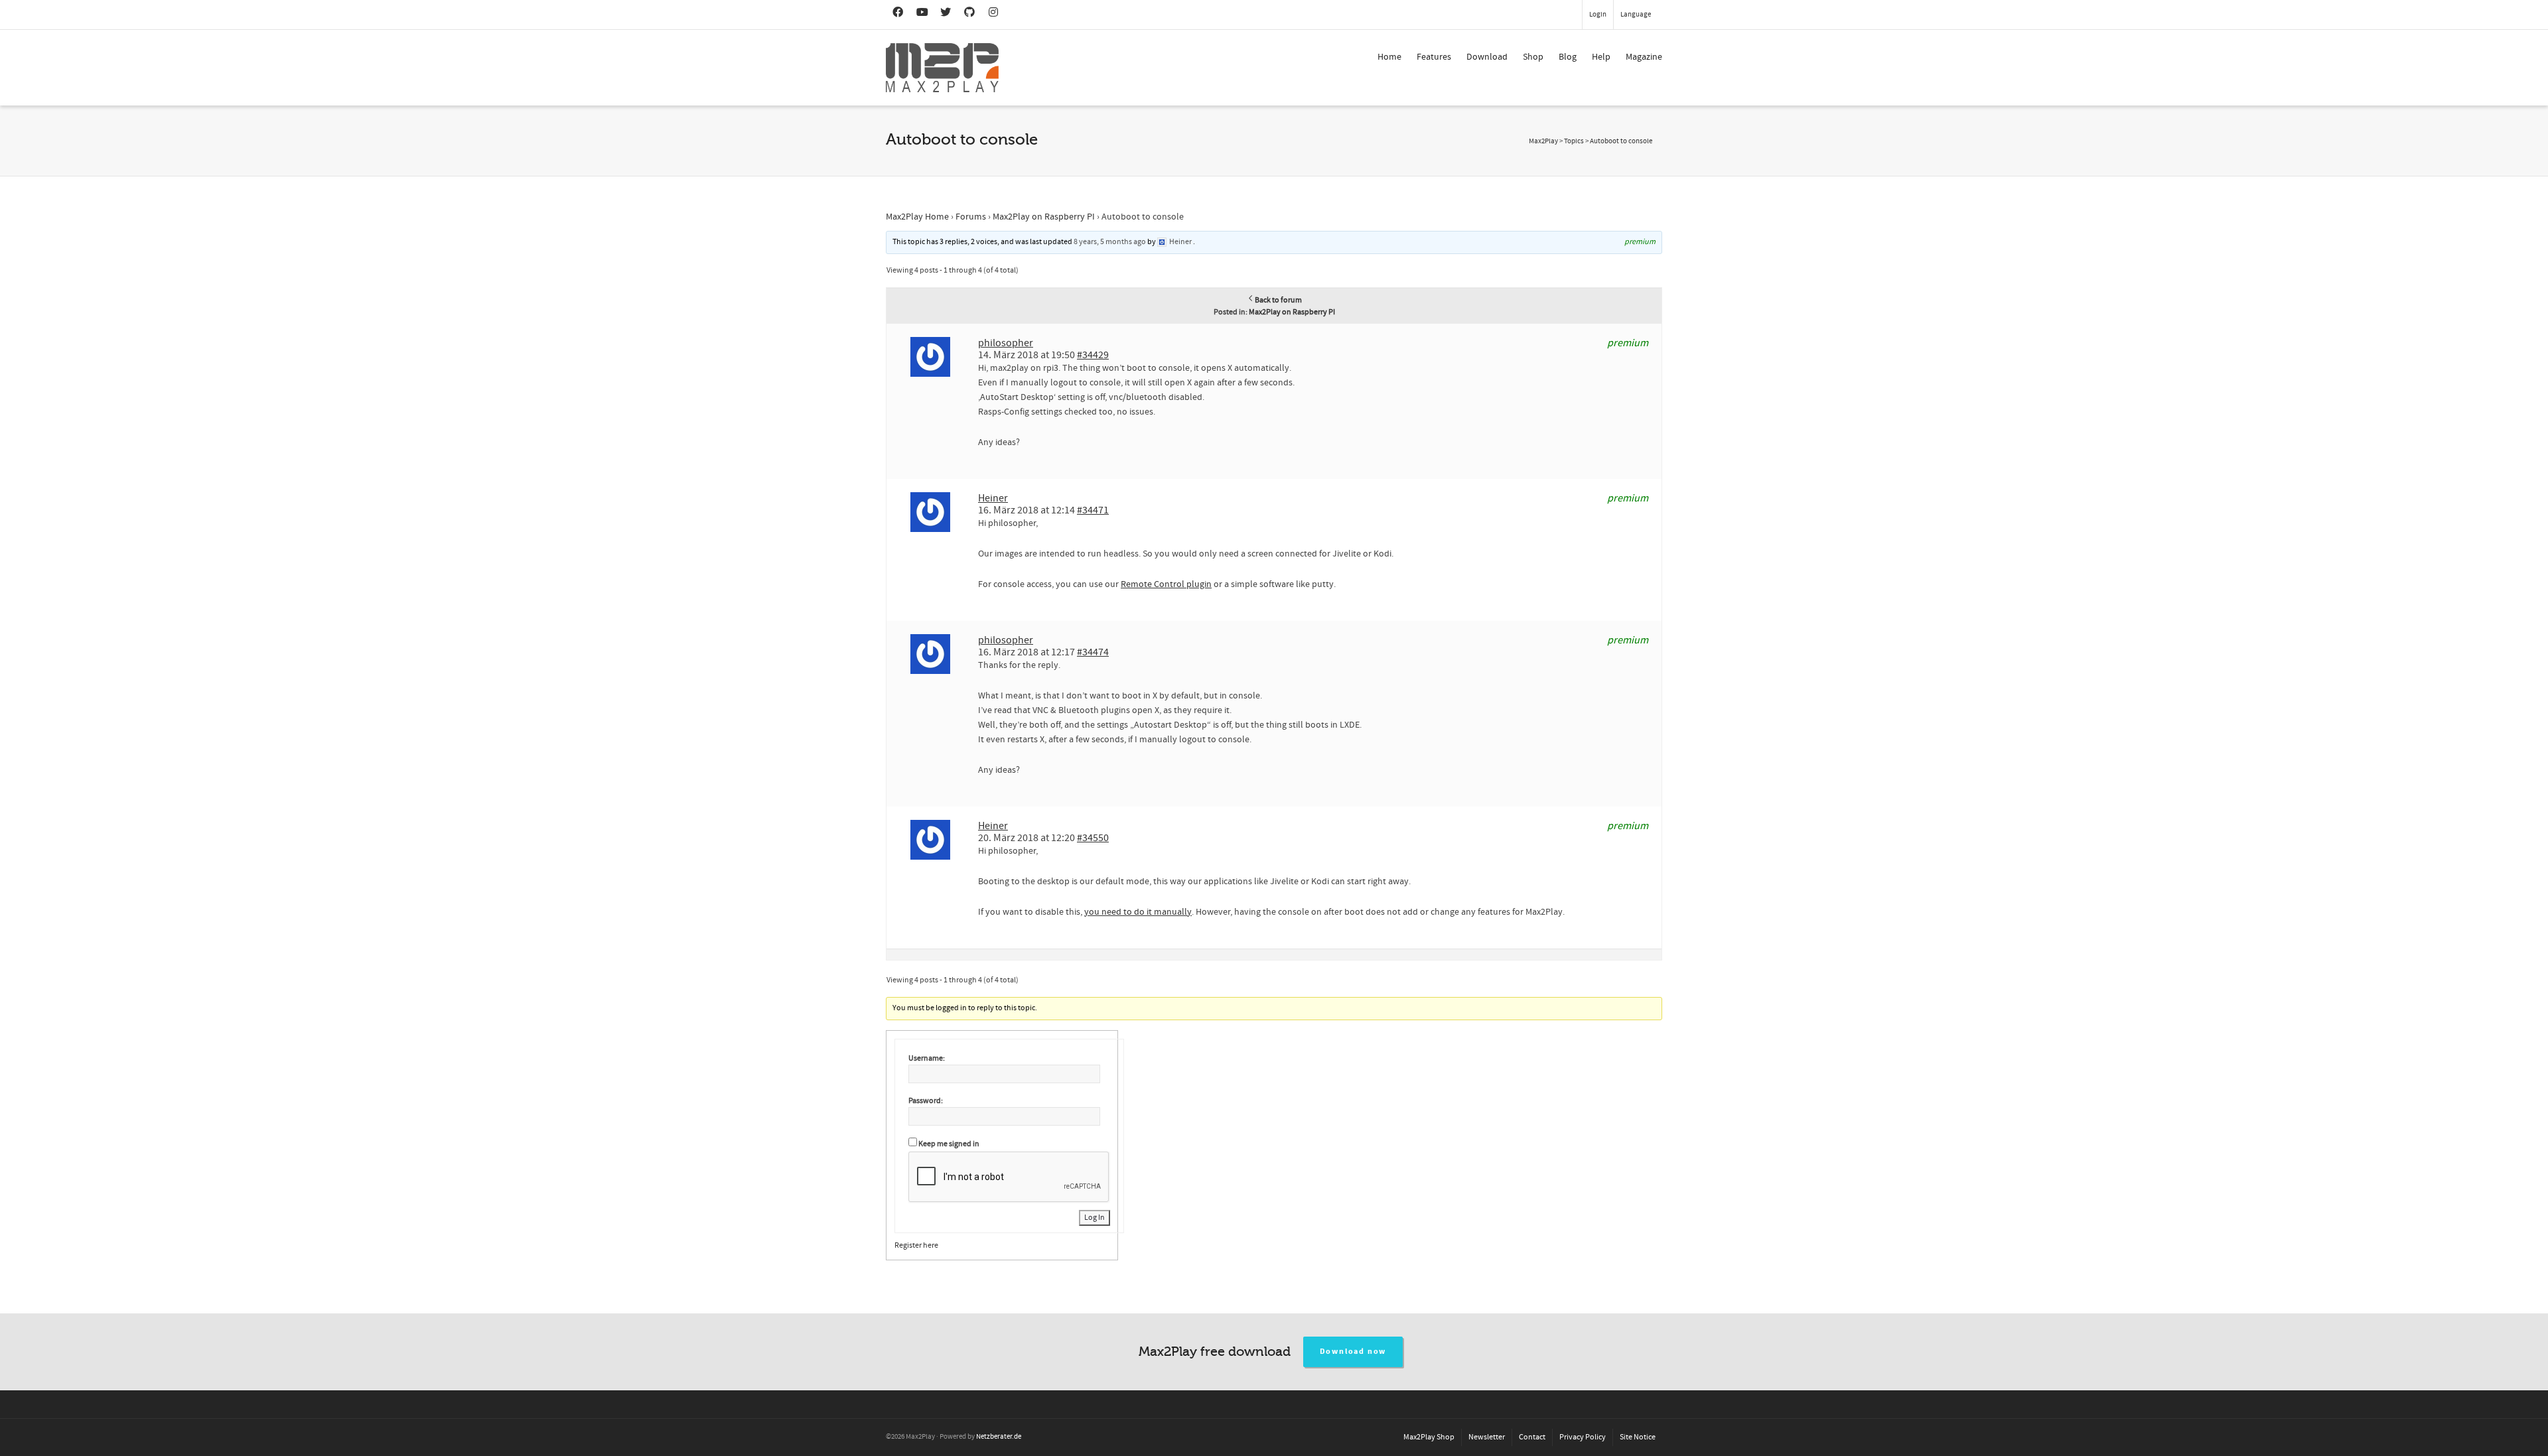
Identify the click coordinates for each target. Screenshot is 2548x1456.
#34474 (1093, 652)
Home (1389, 57)
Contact (1532, 1437)
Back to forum (1278, 300)
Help (1601, 57)
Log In (1095, 1218)
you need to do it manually (1138, 912)
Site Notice (1638, 1437)
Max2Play (1543, 141)
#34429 (1093, 355)
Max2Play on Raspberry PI (1044, 217)
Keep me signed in (949, 1144)
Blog (1568, 57)
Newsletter (1487, 1437)
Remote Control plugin (1166, 584)
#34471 (1093, 510)
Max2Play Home (917, 217)
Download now (1353, 1352)
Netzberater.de (999, 1437)
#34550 (1093, 838)
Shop (1533, 57)
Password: (926, 1101)
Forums (971, 217)
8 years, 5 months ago (1110, 242)
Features (1434, 57)
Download (1487, 57)
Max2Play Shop (1429, 1437)
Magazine (1644, 57)
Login (1598, 15)
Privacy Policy (1583, 1437)
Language (1636, 15)
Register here (916, 1245)
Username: (927, 1058)
